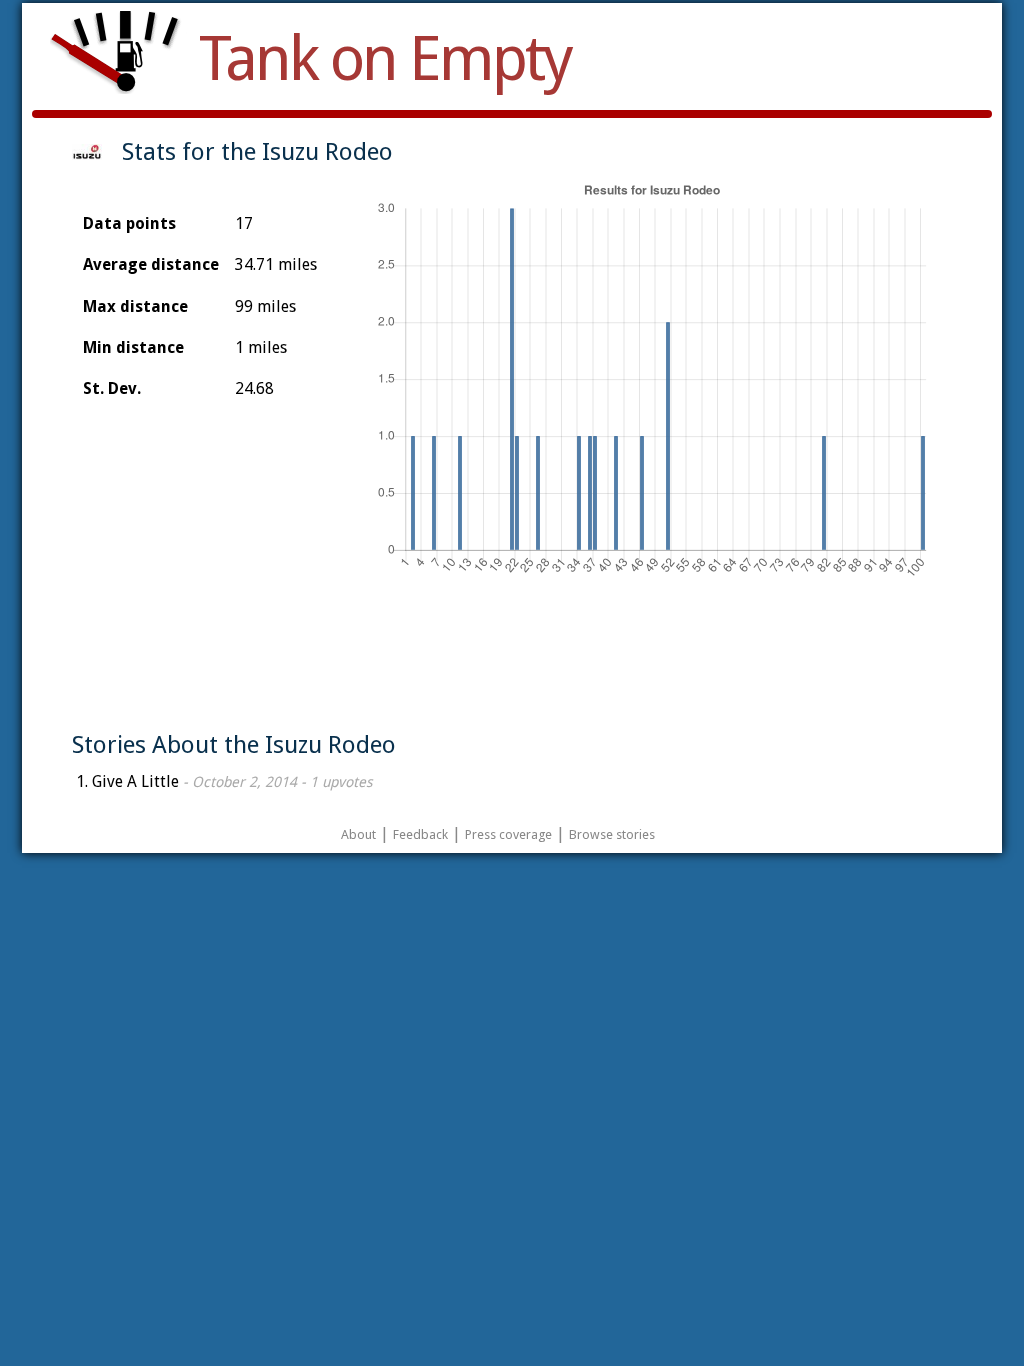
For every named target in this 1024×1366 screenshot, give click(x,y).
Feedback (420, 834)
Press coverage (508, 834)
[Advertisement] (511, 662)
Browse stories (612, 834)
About (358, 834)
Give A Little (135, 781)
